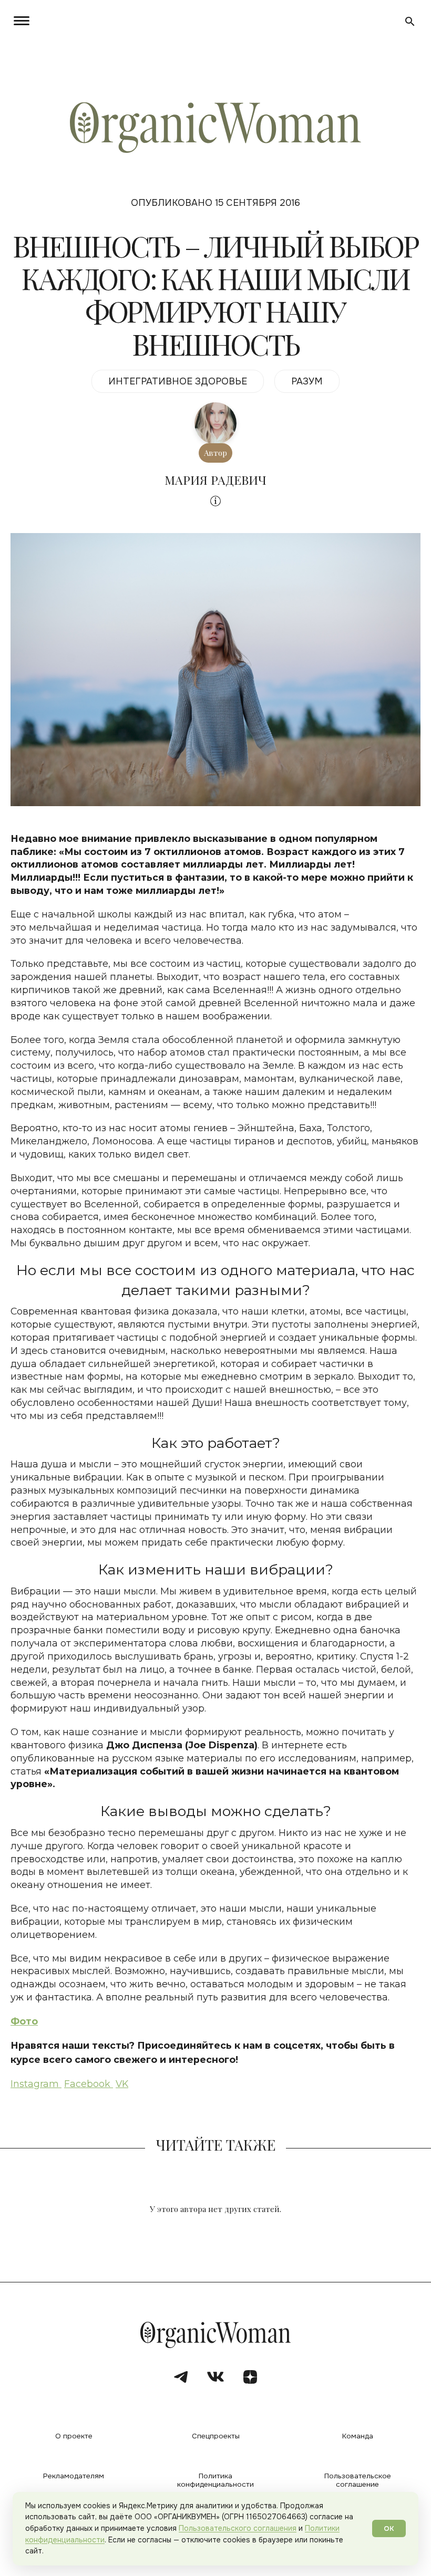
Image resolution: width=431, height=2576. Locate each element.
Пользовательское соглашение (358, 2480)
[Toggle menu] (20, 21)
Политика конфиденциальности (215, 2480)
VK (122, 2084)
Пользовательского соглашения (238, 2528)
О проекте (74, 2436)
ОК (389, 2528)
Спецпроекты (216, 2436)
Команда (358, 2436)
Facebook (89, 2084)
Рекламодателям (74, 2476)
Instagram (36, 2084)
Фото (24, 2021)
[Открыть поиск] (410, 22)
